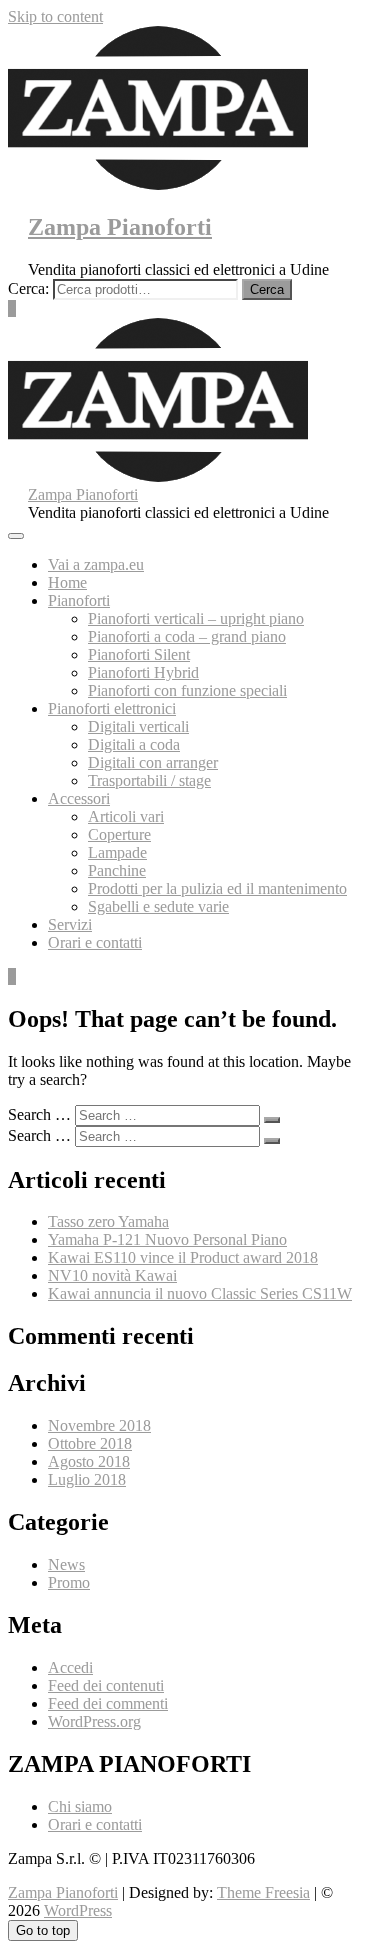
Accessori (79, 798)
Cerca (267, 289)
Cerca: (28, 288)
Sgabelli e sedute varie (158, 906)
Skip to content (55, 16)
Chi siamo (80, 1806)
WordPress (78, 1910)
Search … (39, 1114)
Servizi (70, 924)
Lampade (117, 852)
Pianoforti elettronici (112, 708)
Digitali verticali (138, 726)
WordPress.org (94, 1721)
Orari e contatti (95, 942)
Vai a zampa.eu (96, 564)
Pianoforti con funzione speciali (187, 690)
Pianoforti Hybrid (143, 672)
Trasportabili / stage (149, 780)
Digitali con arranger (153, 762)
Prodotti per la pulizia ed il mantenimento (217, 888)
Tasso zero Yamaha (108, 1221)
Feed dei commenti (108, 1703)
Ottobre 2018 (90, 1443)
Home (67, 582)
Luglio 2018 (87, 1479)
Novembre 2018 (99, 1425)
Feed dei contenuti (106, 1685)
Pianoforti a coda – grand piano (187, 636)
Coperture (119, 834)
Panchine (117, 870)
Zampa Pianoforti (120, 227)
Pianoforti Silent (139, 654)
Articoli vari (126, 816)
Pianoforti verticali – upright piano (196, 618)
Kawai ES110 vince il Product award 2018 (183, 1257)
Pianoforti (79, 600)
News (66, 1564)
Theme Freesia (263, 1892)
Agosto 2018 (89, 1461)
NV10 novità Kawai (112, 1275)
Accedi (70, 1667)
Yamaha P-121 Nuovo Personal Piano (167, 1239)
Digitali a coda (134, 744)
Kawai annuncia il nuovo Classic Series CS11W (200, 1293)
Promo (69, 1582)
